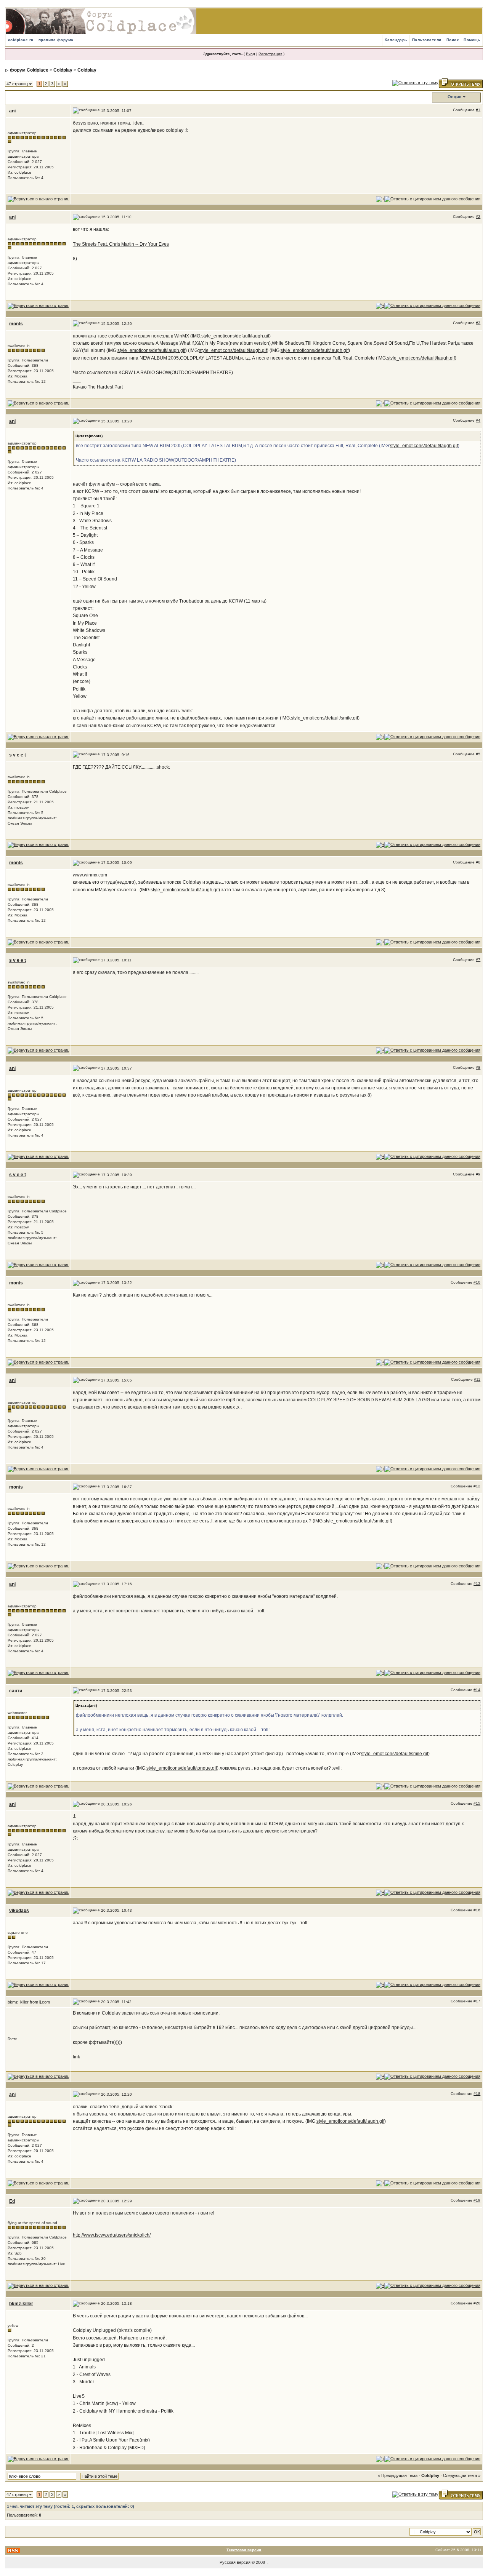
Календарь (396, 40)
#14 (477, 1690)
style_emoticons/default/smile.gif (324, 718)
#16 (477, 1910)
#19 (477, 2200)
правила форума (56, 40)
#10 (477, 1282)
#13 (477, 1584)
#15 (477, 1803)
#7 (478, 960)
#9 (478, 1174)
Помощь (472, 40)
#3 (478, 323)
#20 (477, 2303)
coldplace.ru (21, 40)
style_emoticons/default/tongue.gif (182, 1768)
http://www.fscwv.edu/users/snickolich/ (112, 2235)
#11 (477, 1379)
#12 (477, 1486)
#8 (478, 1067)
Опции (455, 97)
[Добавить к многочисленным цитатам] (380, 199)
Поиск (453, 40)
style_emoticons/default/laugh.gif (235, 336)
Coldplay (63, 70)
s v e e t (18, 755)
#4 (478, 420)
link (76, 2057)
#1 (478, 110)
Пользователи (427, 40)
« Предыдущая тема (398, 2475)
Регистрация (270, 54)
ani (12, 111)
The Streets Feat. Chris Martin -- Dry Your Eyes (121, 244)
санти (16, 1691)
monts (16, 324)
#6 (478, 862)
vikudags (19, 1911)
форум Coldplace (29, 70)
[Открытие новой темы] (461, 83)
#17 (477, 2001)
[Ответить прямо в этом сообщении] (432, 199)
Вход (250, 54)
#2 (478, 217)
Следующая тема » (462, 2475)
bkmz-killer (21, 2304)
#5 (478, 754)
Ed (12, 2201)
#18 (477, 2094)
